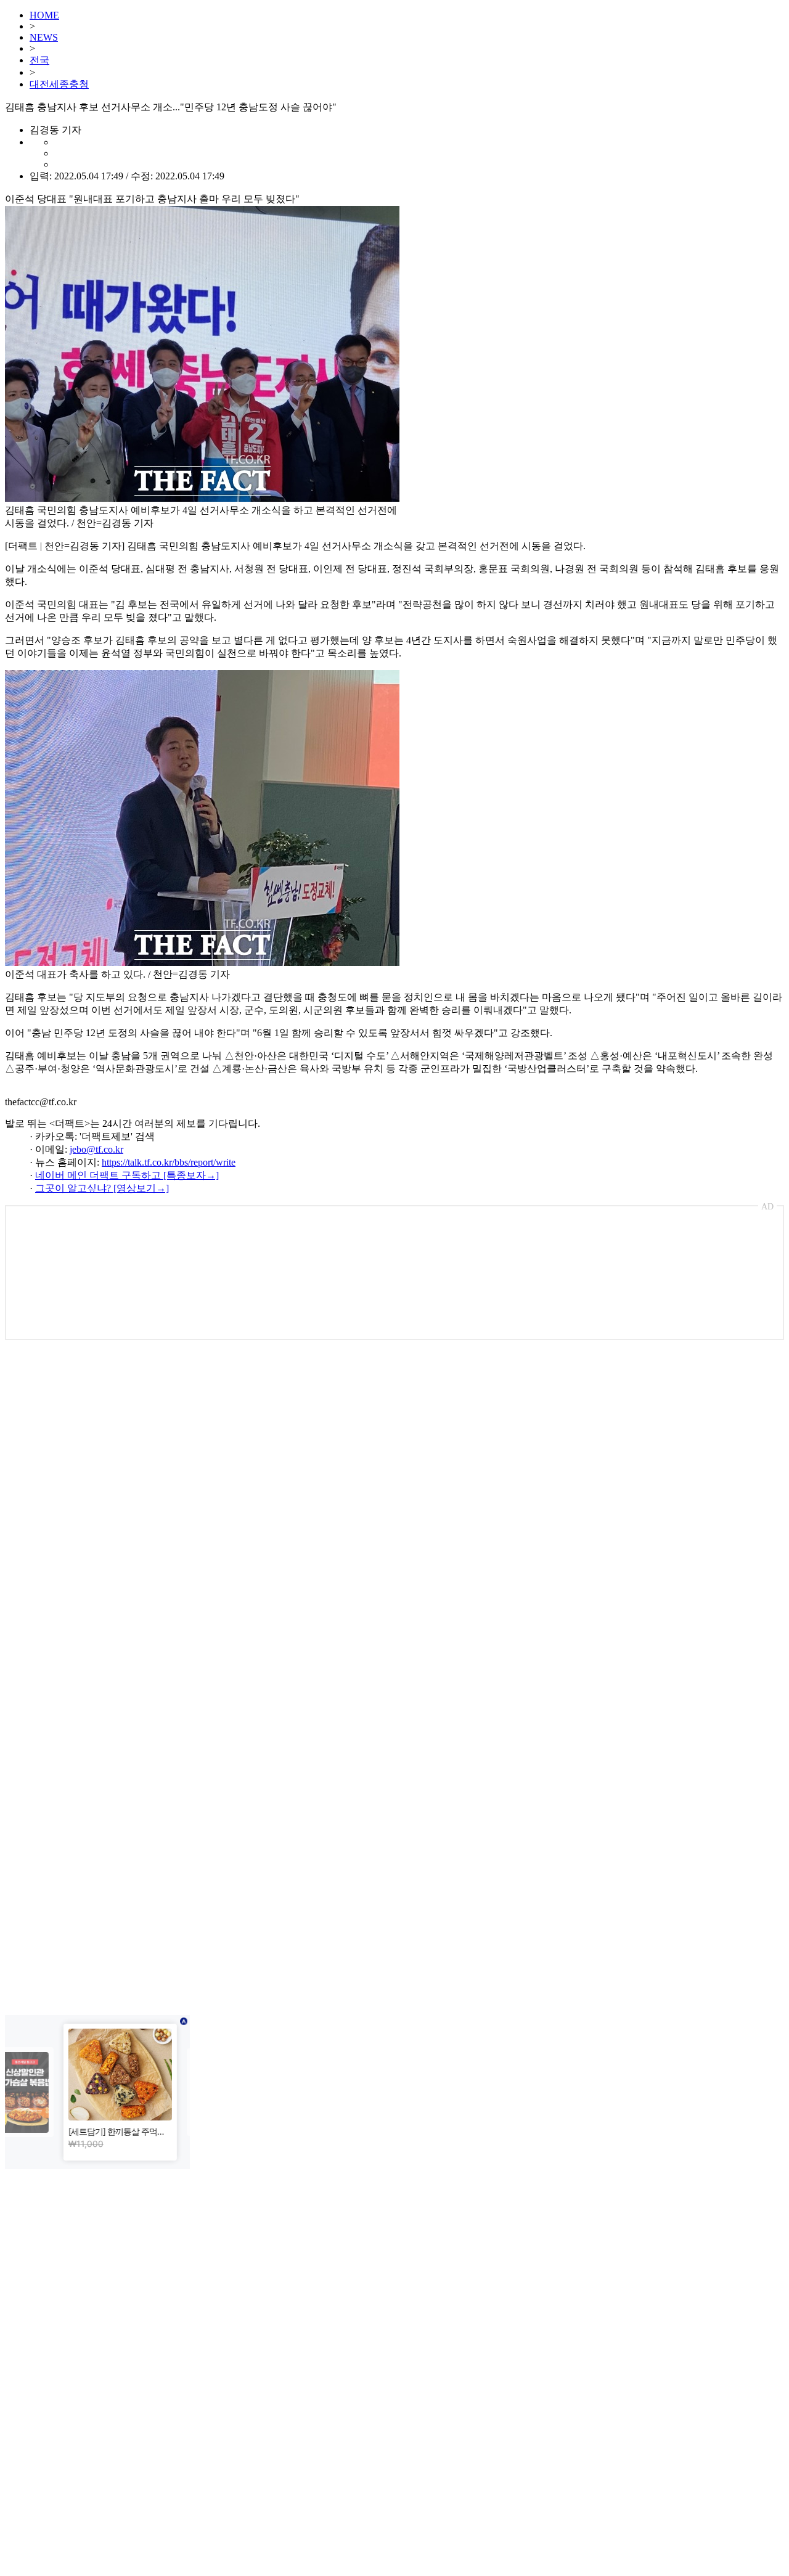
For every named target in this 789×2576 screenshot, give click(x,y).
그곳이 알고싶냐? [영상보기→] (102, 1188)
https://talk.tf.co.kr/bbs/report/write (169, 1162)
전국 (39, 60)
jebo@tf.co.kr (96, 1149)
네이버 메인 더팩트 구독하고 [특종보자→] (127, 1175)
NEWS (44, 37)
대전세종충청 (59, 84)
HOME (44, 15)
